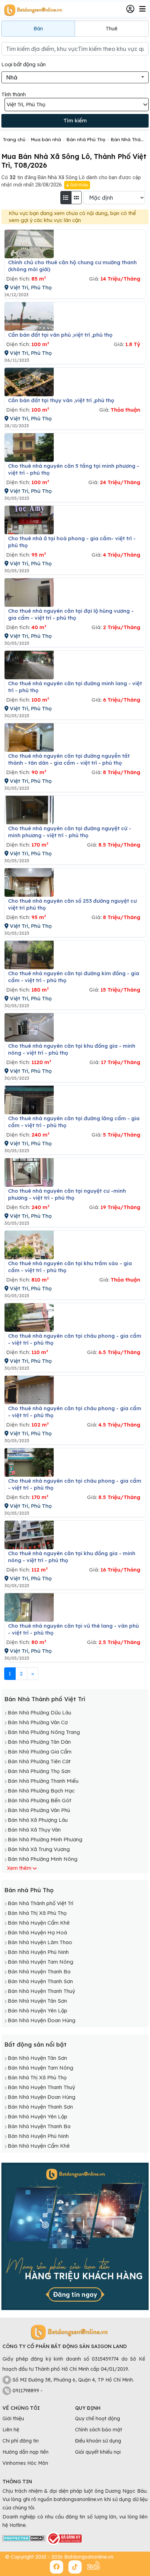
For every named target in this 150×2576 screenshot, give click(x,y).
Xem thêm (19, 1868)
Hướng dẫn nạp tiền (25, 2452)
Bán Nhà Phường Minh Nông (43, 1859)
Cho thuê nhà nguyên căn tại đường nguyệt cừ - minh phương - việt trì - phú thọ (70, 832)
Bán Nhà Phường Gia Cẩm (40, 1752)
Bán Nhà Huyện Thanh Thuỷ (41, 1991)
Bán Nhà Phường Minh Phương (45, 1839)
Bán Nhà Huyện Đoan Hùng (42, 2020)
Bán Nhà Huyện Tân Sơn (37, 2001)
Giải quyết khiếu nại (98, 2452)
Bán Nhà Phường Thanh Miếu (43, 1781)
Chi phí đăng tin (21, 2441)
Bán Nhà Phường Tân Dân (39, 1742)
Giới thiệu (79, 185)
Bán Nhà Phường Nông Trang (44, 1732)
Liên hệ (11, 2430)
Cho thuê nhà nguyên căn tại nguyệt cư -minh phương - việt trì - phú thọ (67, 1194)
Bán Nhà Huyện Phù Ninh (38, 1952)
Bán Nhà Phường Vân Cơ (38, 1722)
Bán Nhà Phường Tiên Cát (39, 1761)
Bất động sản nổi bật (35, 2044)
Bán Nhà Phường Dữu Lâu (39, 1713)
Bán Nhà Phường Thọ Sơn (39, 1771)
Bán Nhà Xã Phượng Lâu (38, 1820)
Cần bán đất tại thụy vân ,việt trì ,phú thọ (61, 400)
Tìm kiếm (75, 120)
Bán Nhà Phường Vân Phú (39, 1810)
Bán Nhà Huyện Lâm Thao (40, 1942)
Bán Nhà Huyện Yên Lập (37, 2011)
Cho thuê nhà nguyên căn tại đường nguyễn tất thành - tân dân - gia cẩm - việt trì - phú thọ (69, 759)
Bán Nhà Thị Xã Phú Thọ (37, 1913)
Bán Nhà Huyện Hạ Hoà (37, 1932)
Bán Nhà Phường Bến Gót (39, 1800)
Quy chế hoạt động (97, 2418)
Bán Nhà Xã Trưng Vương (39, 1849)
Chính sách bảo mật (99, 2430)
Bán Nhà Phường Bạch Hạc (41, 1791)
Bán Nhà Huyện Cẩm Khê (39, 1923)
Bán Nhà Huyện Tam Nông (40, 1962)
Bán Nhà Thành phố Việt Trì (45, 1699)
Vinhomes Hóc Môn (25, 2463)
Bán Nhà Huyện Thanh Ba (39, 1971)
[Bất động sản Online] (32, 10)
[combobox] (75, 77)
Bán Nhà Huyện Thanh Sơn (40, 1981)
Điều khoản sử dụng (98, 2441)
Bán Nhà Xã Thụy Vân (34, 1830)
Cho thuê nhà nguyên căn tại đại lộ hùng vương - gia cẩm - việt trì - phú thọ (71, 614)
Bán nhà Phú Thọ (29, 1890)
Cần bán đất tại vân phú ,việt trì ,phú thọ (60, 335)
